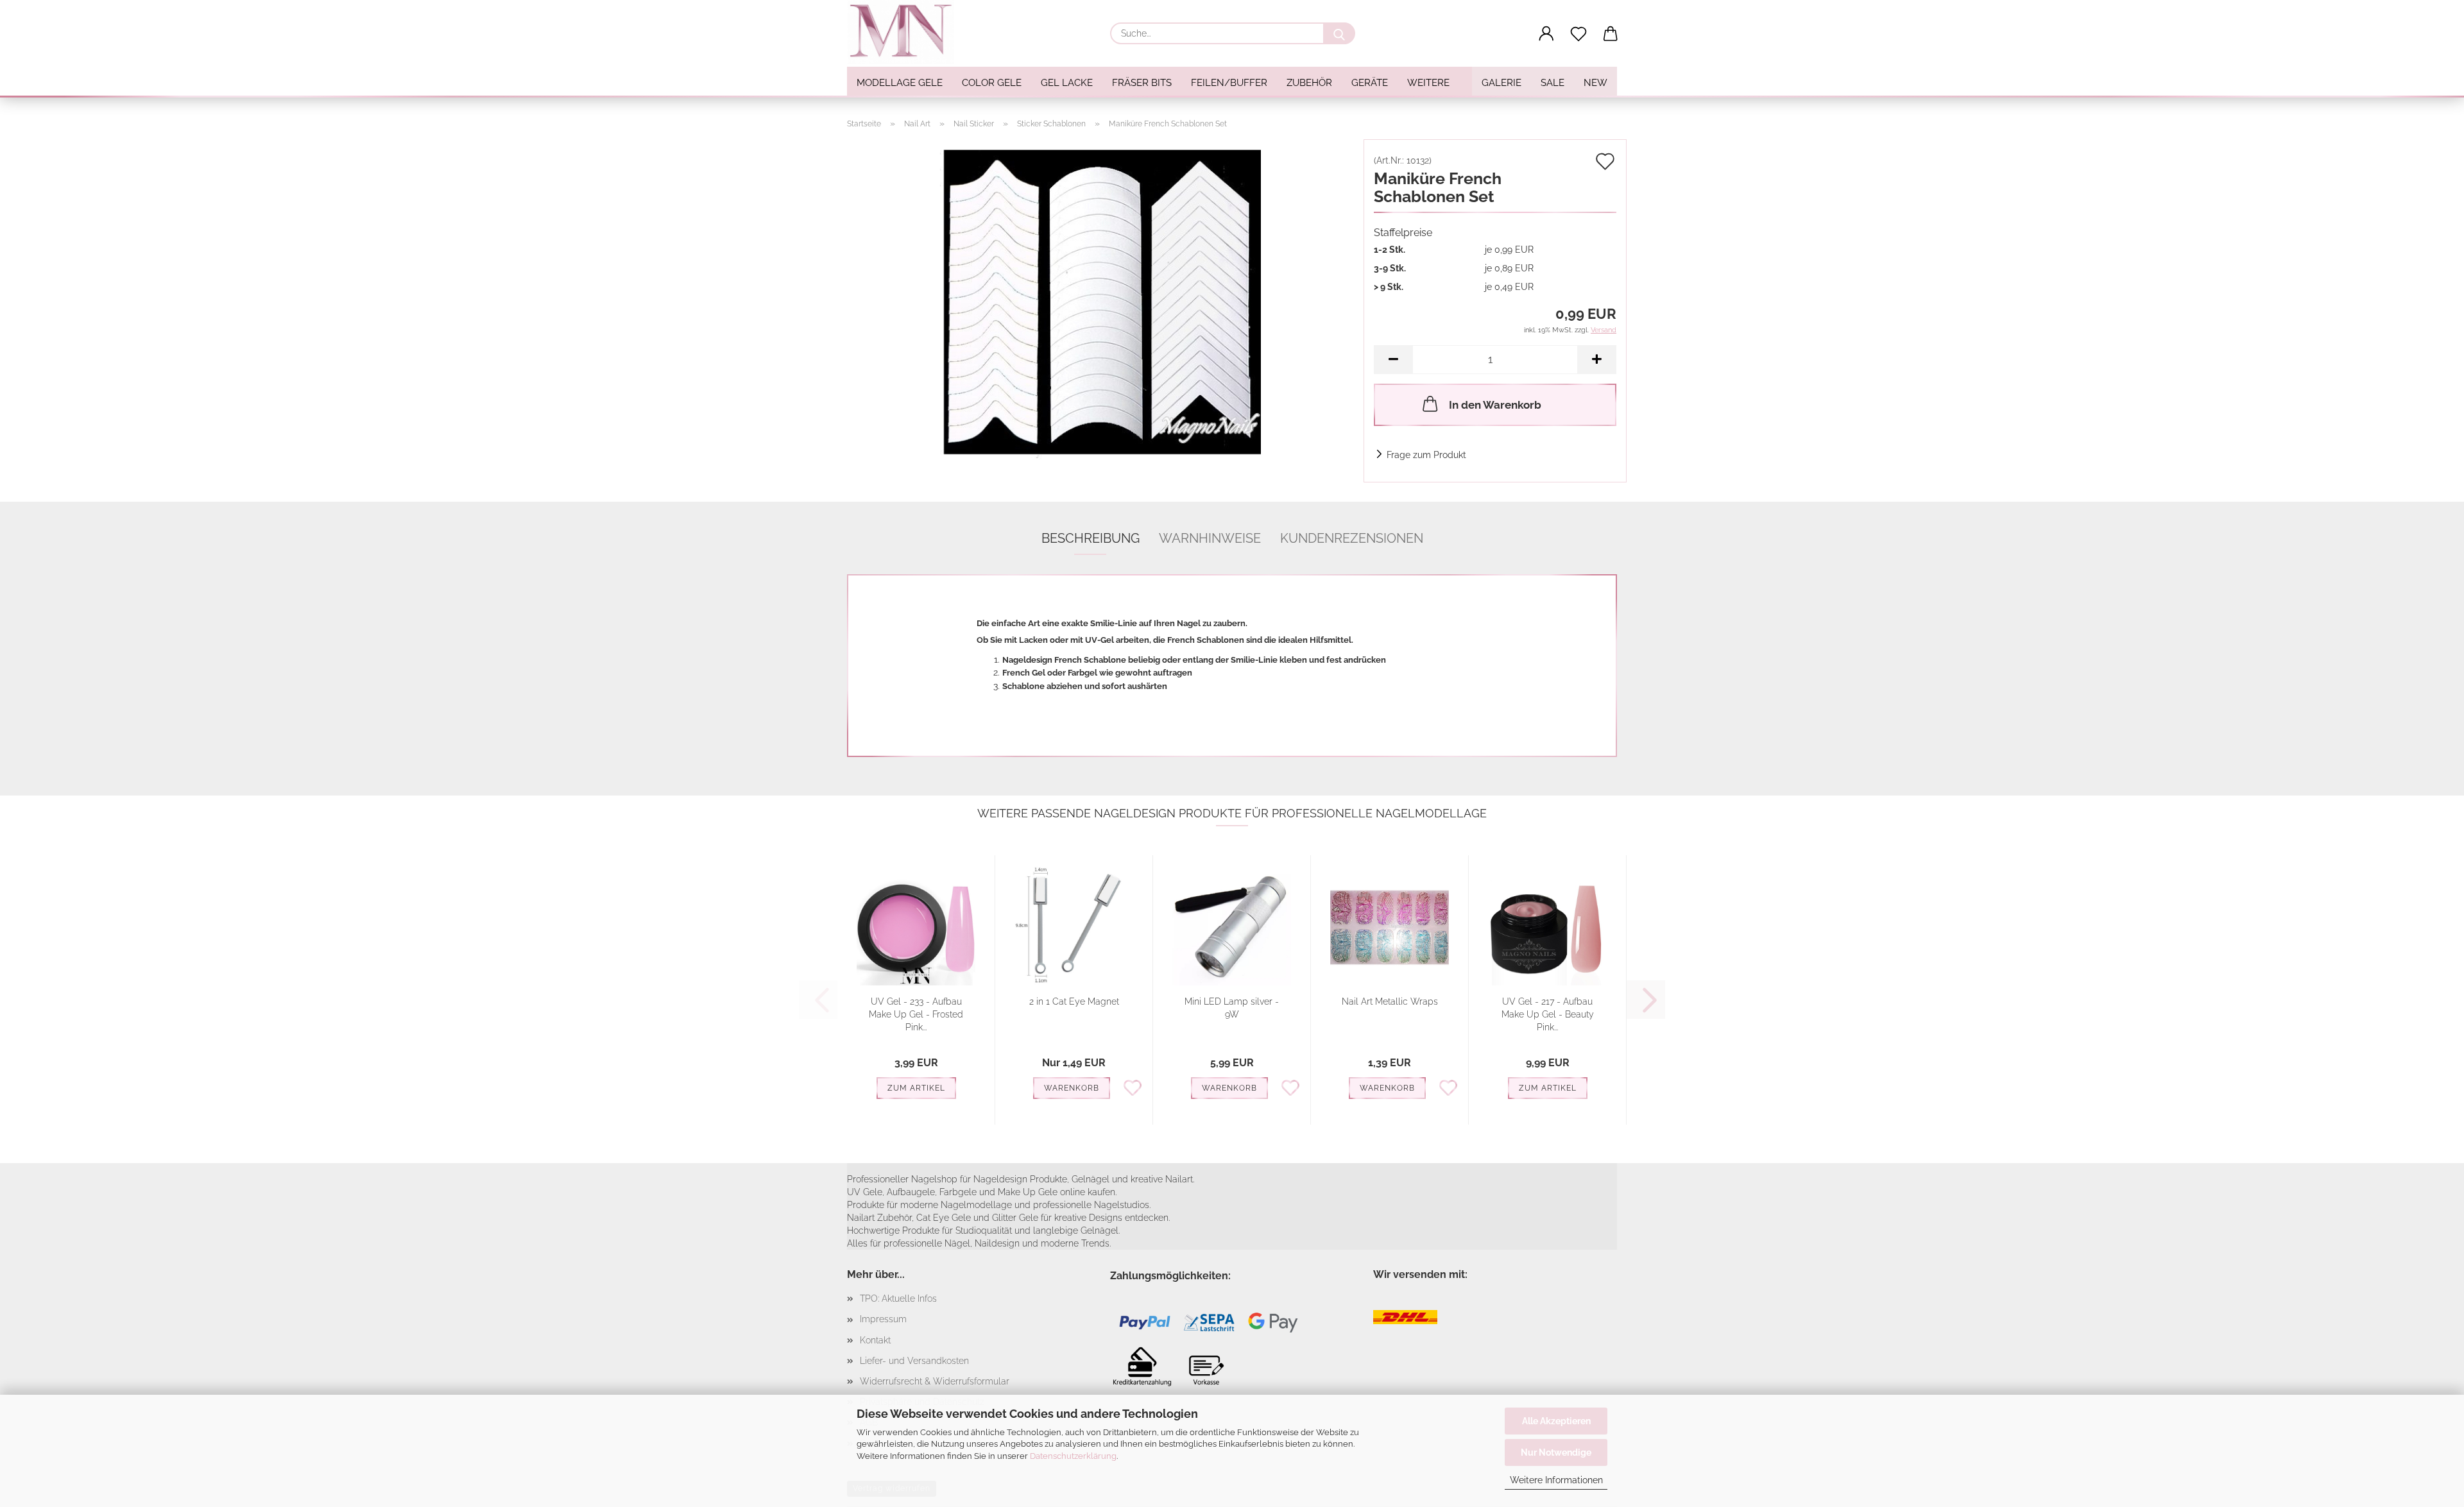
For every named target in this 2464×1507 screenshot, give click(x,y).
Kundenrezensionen (1352, 538)
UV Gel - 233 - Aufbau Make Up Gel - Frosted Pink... (916, 1014)
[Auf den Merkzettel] (1133, 1087)
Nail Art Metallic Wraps (1390, 1001)
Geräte (1370, 83)
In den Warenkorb (1495, 405)
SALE (1553, 83)
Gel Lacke (1067, 83)
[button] (1546, 34)
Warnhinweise (1210, 538)
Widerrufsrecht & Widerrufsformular (935, 1381)
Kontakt (875, 1340)
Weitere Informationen (1556, 1480)
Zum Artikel (916, 1088)
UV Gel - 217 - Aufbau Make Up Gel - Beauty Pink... (1548, 1014)
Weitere (1428, 83)
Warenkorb (1072, 1088)
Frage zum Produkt (1426, 455)
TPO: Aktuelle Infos (898, 1298)
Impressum (883, 1319)
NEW (1596, 83)
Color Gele (992, 83)
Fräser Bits (1142, 83)
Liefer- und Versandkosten (914, 1361)
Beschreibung (1091, 538)
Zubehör (1309, 83)
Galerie (1502, 83)
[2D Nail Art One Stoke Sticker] (1100, 299)
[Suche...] (1339, 33)
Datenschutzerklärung (1073, 1456)
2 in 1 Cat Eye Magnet (1074, 1001)
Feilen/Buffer (1229, 83)
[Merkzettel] (1579, 34)
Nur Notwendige (1556, 1452)
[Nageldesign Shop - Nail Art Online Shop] (905, 32)
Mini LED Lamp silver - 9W (1232, 1008)
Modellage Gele (900, 83)
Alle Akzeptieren (1556, 1421)
